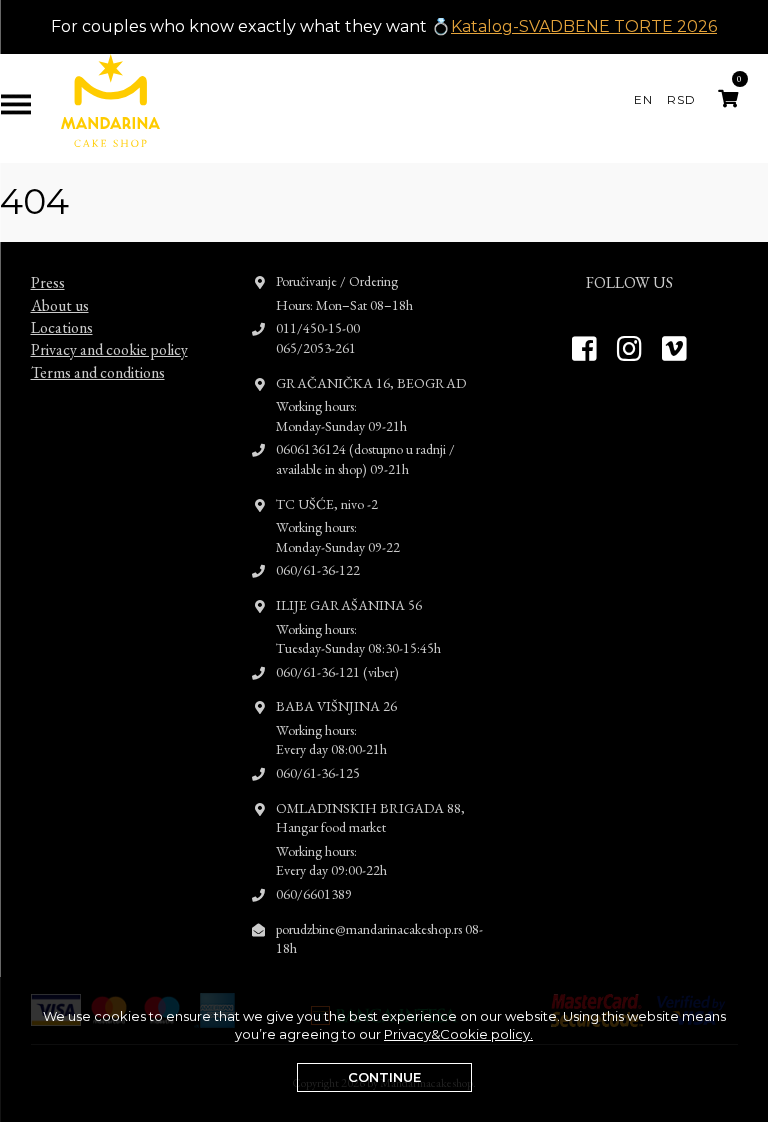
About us (60, 305)
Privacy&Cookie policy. (458, 1034)
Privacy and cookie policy (109, 349)
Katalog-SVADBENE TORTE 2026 (584, 26)
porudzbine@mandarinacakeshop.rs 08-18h (379, 939)
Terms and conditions (98, 372)
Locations (62, 327)
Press (48, 282)
